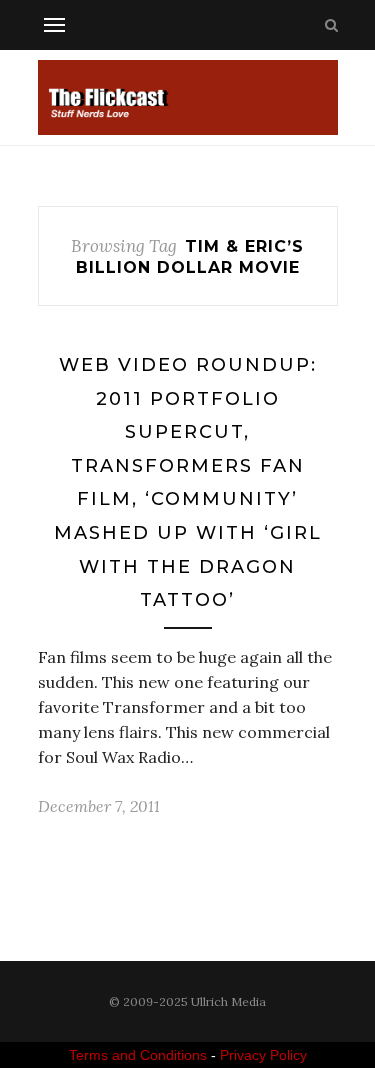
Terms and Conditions (138, 1055)
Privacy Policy (263, 1055)
